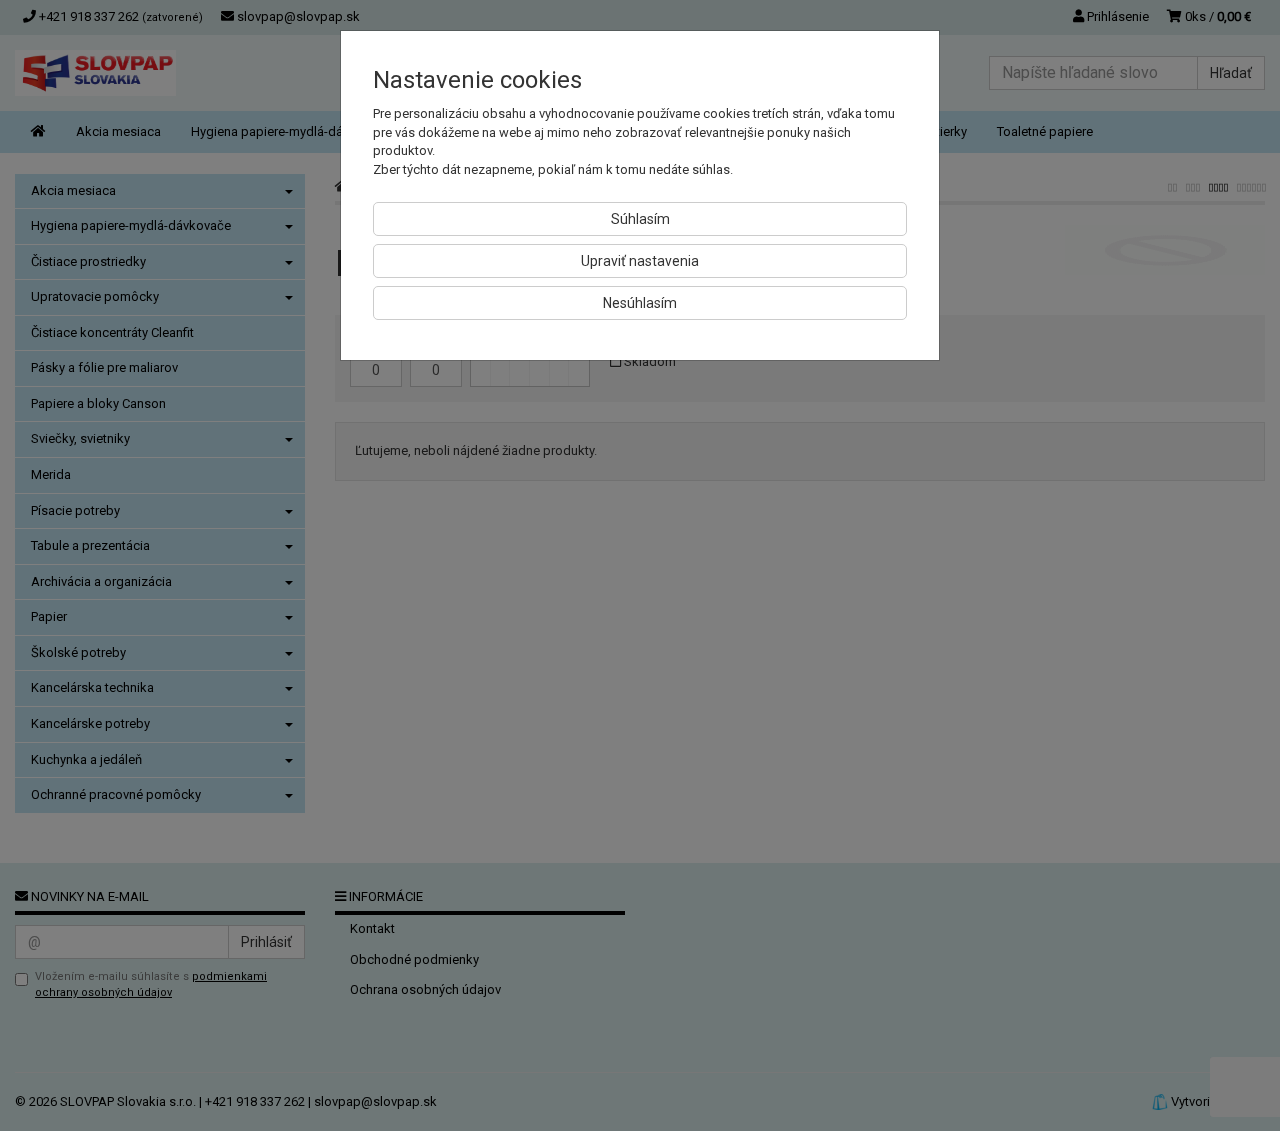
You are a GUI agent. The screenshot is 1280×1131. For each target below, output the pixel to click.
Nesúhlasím (640, 303)
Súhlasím (640, 219)
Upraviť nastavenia (640, 261)
